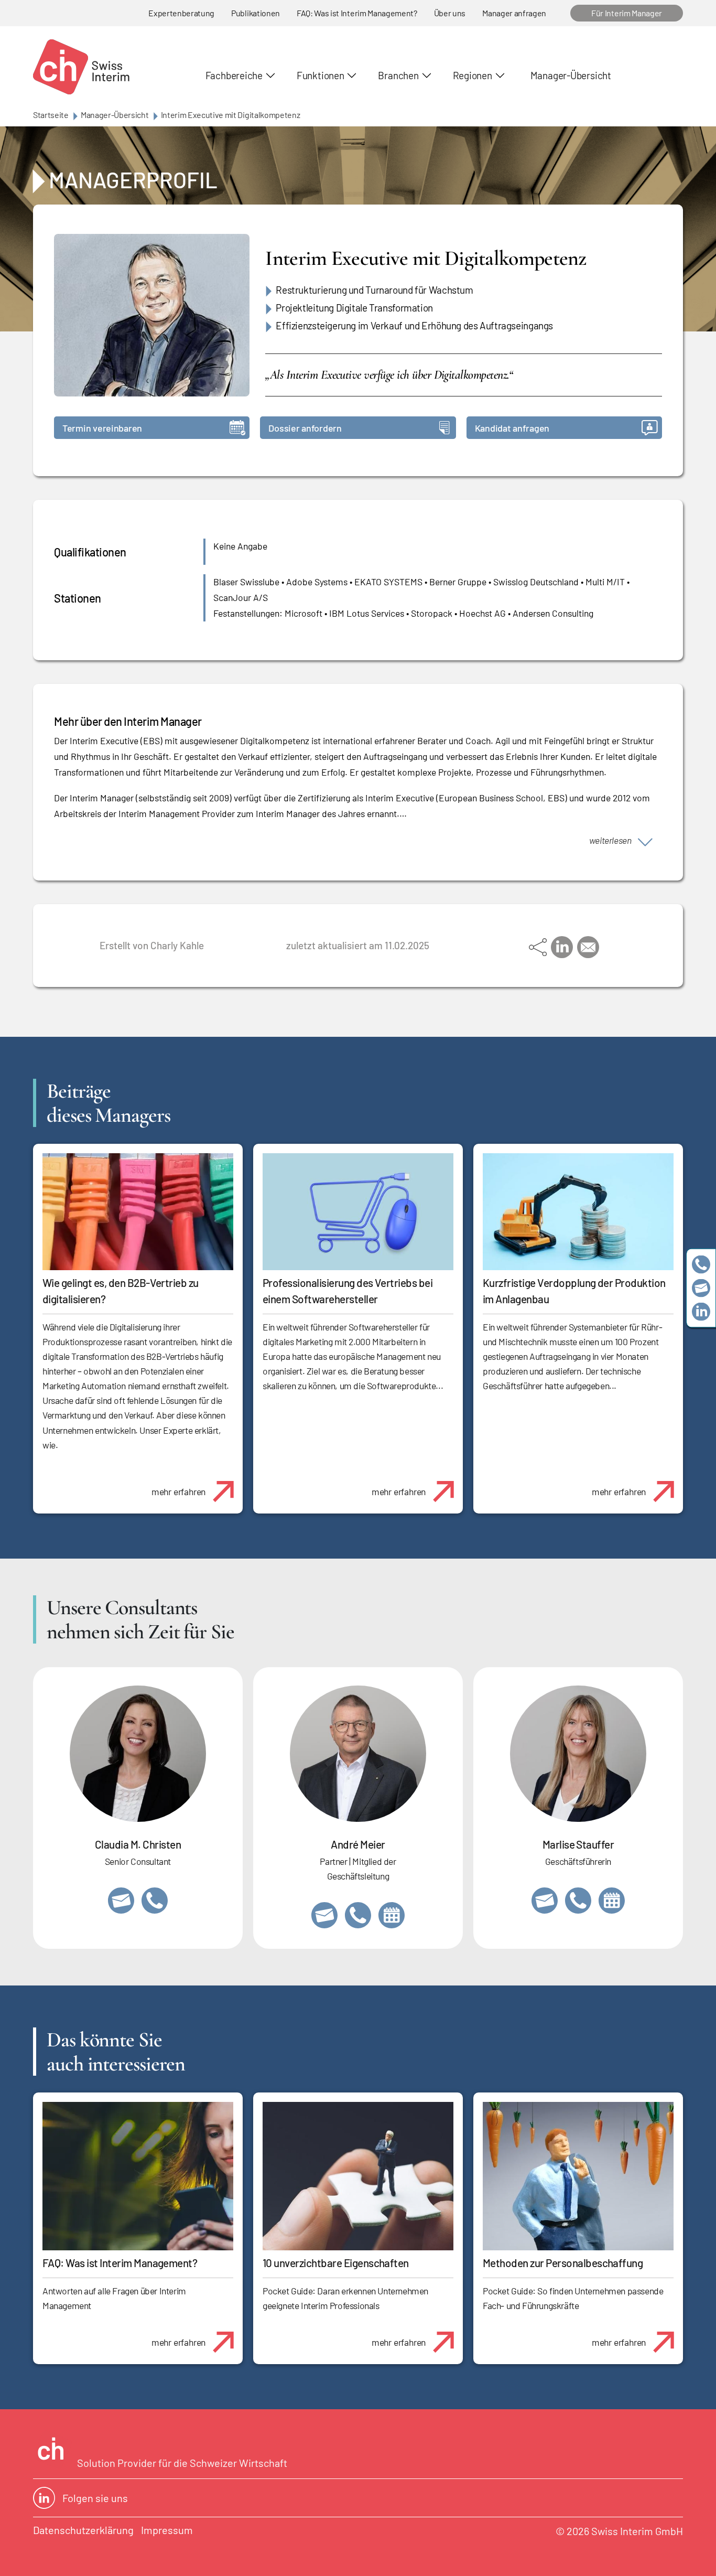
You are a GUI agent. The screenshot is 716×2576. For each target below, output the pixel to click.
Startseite (51, 115)
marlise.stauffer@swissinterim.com (545, 1901)
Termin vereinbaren (102, 428)
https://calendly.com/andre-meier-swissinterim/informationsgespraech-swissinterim (392, 1915)
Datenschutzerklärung (83, 2530)
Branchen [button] (398, 75)
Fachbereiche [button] (234, 75)
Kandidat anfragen (512, 428)
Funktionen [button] (321, 75)
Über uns (450, 13)
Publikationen (256, 13)
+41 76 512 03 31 (155, 1901)
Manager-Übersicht (571, 75)
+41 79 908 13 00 (578, 1901)
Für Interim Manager (627, 13)
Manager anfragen (514, 13)
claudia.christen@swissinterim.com (121, 1901)
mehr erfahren (178, 1491)
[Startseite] (81, 67)
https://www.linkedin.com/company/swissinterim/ (701, 1312)
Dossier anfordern (305, 428)
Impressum (167, 2530)
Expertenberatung (181, 13)
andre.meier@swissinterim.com (324, 1915)
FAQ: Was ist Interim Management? (357, 13)
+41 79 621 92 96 (358, 1915)
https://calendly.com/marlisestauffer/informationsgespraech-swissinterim (612, 1901)
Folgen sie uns (95, 2498)
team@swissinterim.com (701, 1288)
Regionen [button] (473, 75)
